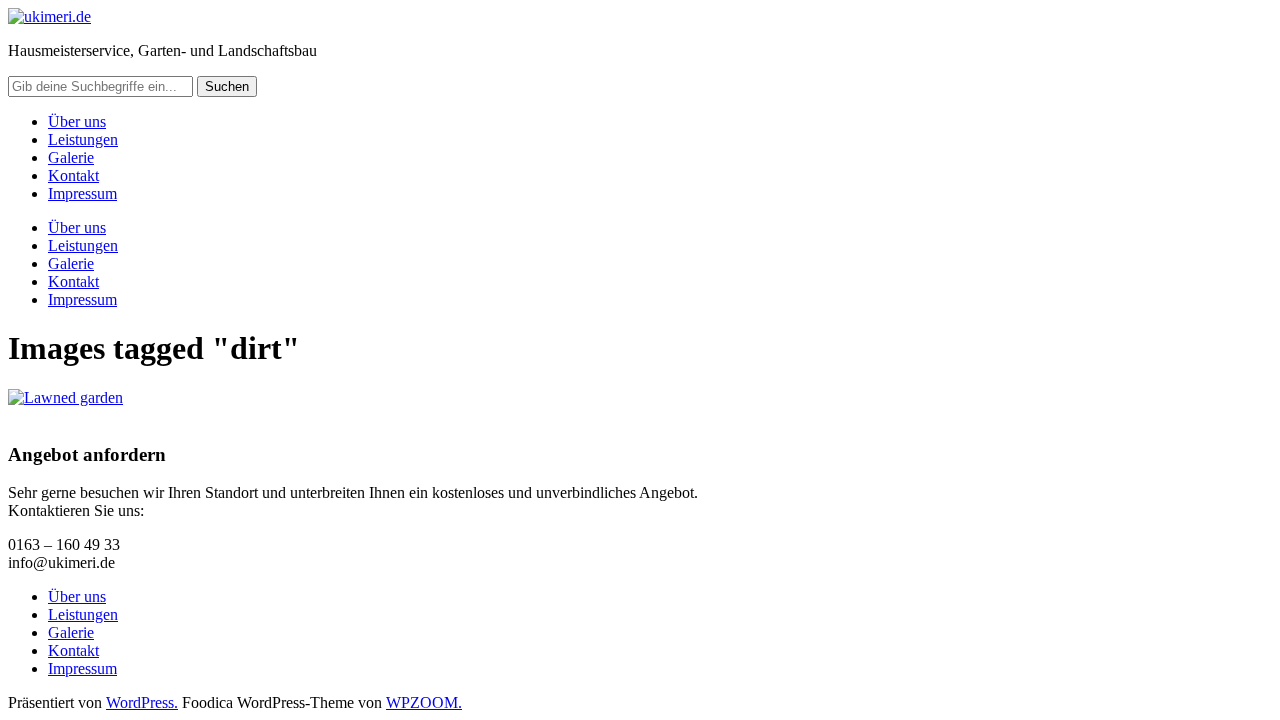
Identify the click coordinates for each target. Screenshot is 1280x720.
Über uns (77, 121)
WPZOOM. (424, 702)
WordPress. (142, 702)
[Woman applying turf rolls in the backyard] (65, 397)
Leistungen (83, 139)
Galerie (71, 157)
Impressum (82, 193)
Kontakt (73, 175)
